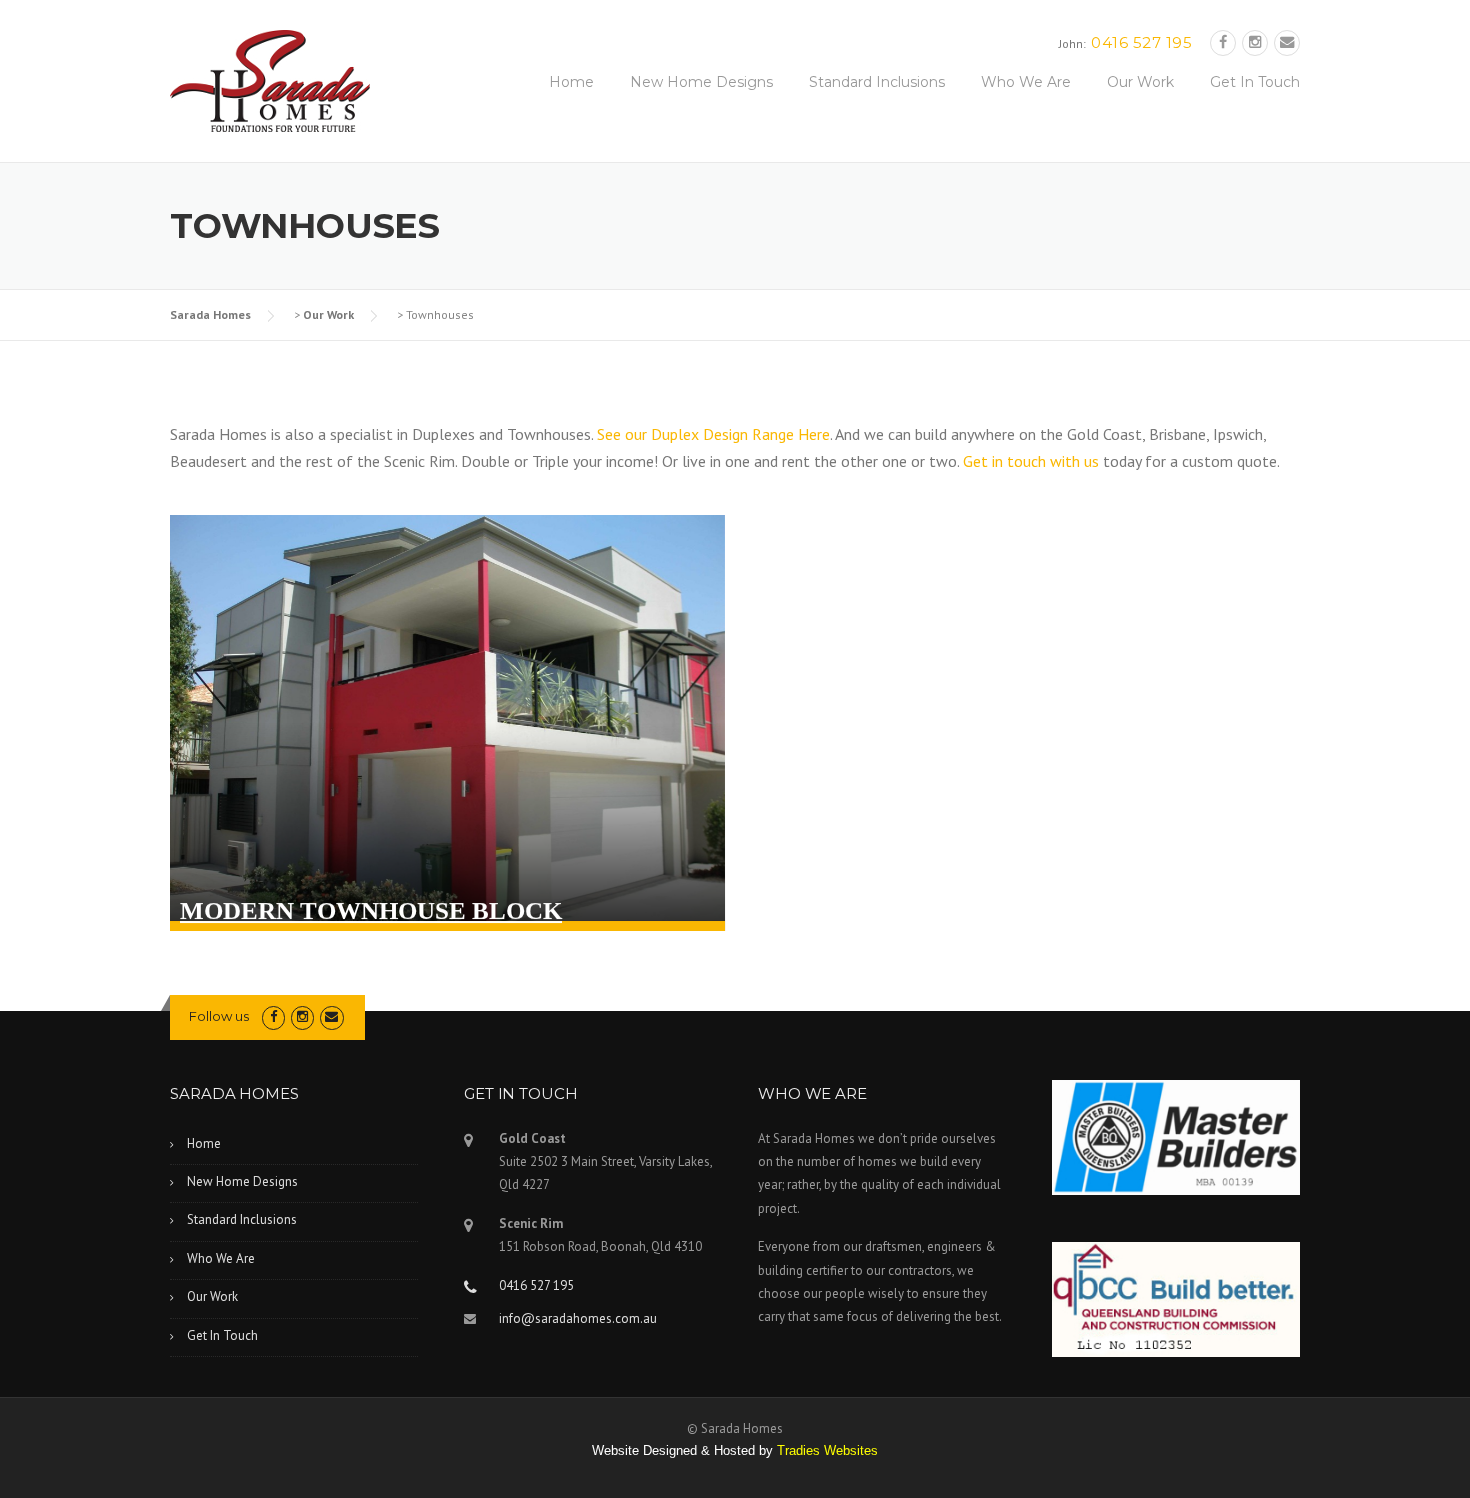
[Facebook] (1223, 42)
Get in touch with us (1031, 461)
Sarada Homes (210, 314)
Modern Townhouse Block (371, 910)
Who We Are (1026, 82)
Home (571, 82)
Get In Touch (1255, 82)
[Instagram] (1255, 42)
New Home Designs (701, 82)
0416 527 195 (1141, 42)
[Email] (1287, 42)
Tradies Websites (827, 1450)
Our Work (1140, 82)
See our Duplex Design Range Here (713, 434)
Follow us (219, 1016)
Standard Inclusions (877, 82)
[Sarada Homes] (270, 79)
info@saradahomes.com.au (578, 1318)
